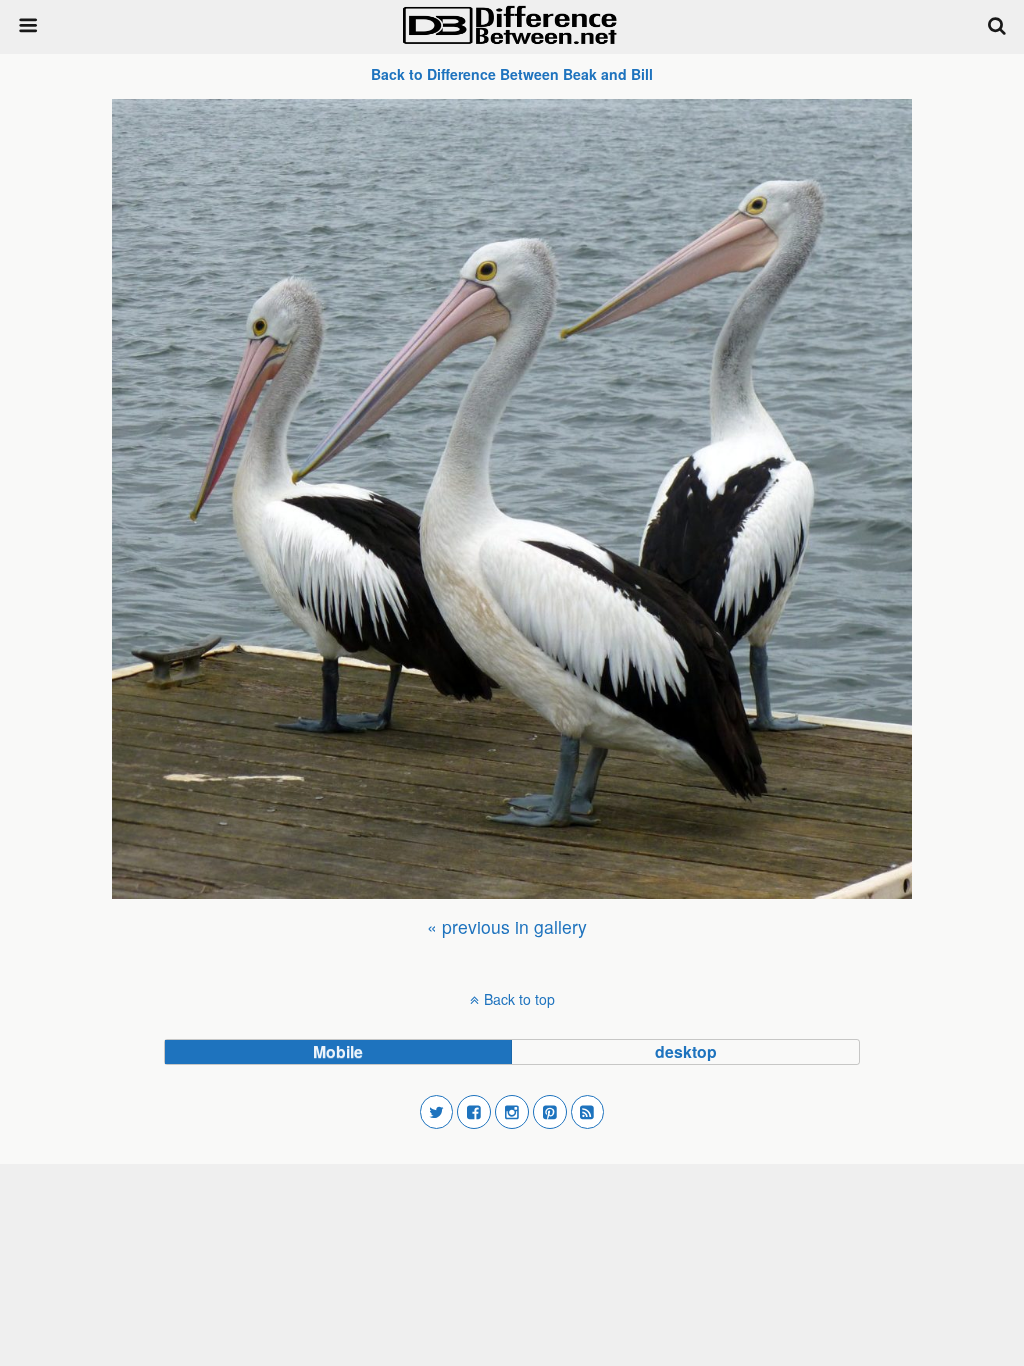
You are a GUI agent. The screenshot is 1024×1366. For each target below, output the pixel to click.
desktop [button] (686, 1051)
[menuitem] (507, 926)
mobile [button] (338, 1051)
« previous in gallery (507, 926)
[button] (437, 1112)
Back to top (519, 999)
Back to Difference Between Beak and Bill (512, 74)
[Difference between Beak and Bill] (512, 499)
